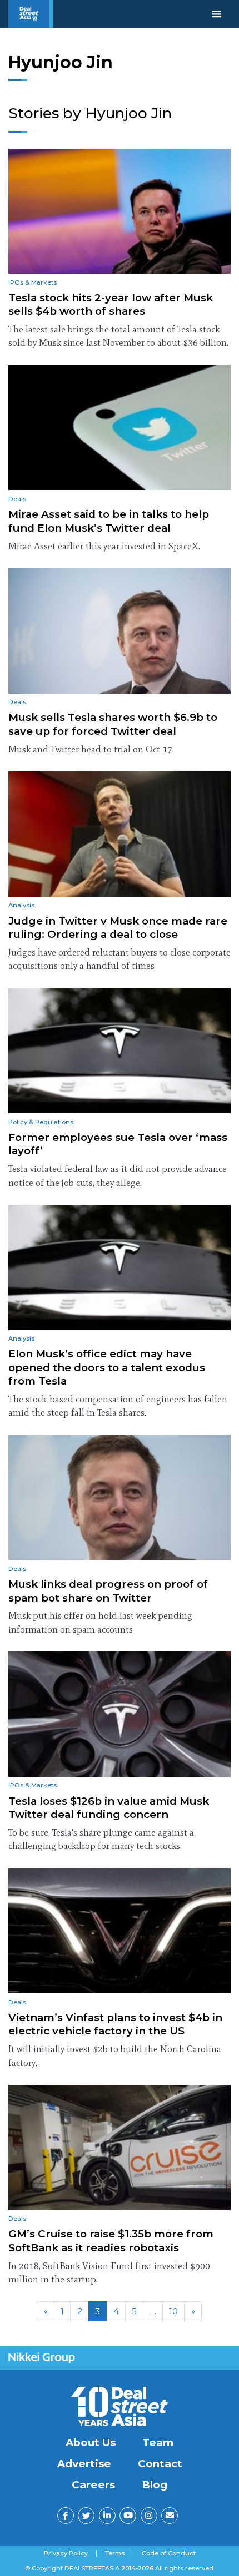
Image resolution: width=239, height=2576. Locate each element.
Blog (155, 2485)
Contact (160, 2464)
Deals (17, 499)
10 (173, 2311)
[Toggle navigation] (216, 14)
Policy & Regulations (41, 1122)
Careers (93, 2485)
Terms (115, 2554)
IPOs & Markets (33, 282)
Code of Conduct (169, 2554)
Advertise (84, 2464)
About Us (91, 2443)
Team (158, 2443)
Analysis (21, 905)
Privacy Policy (66, 2554)
